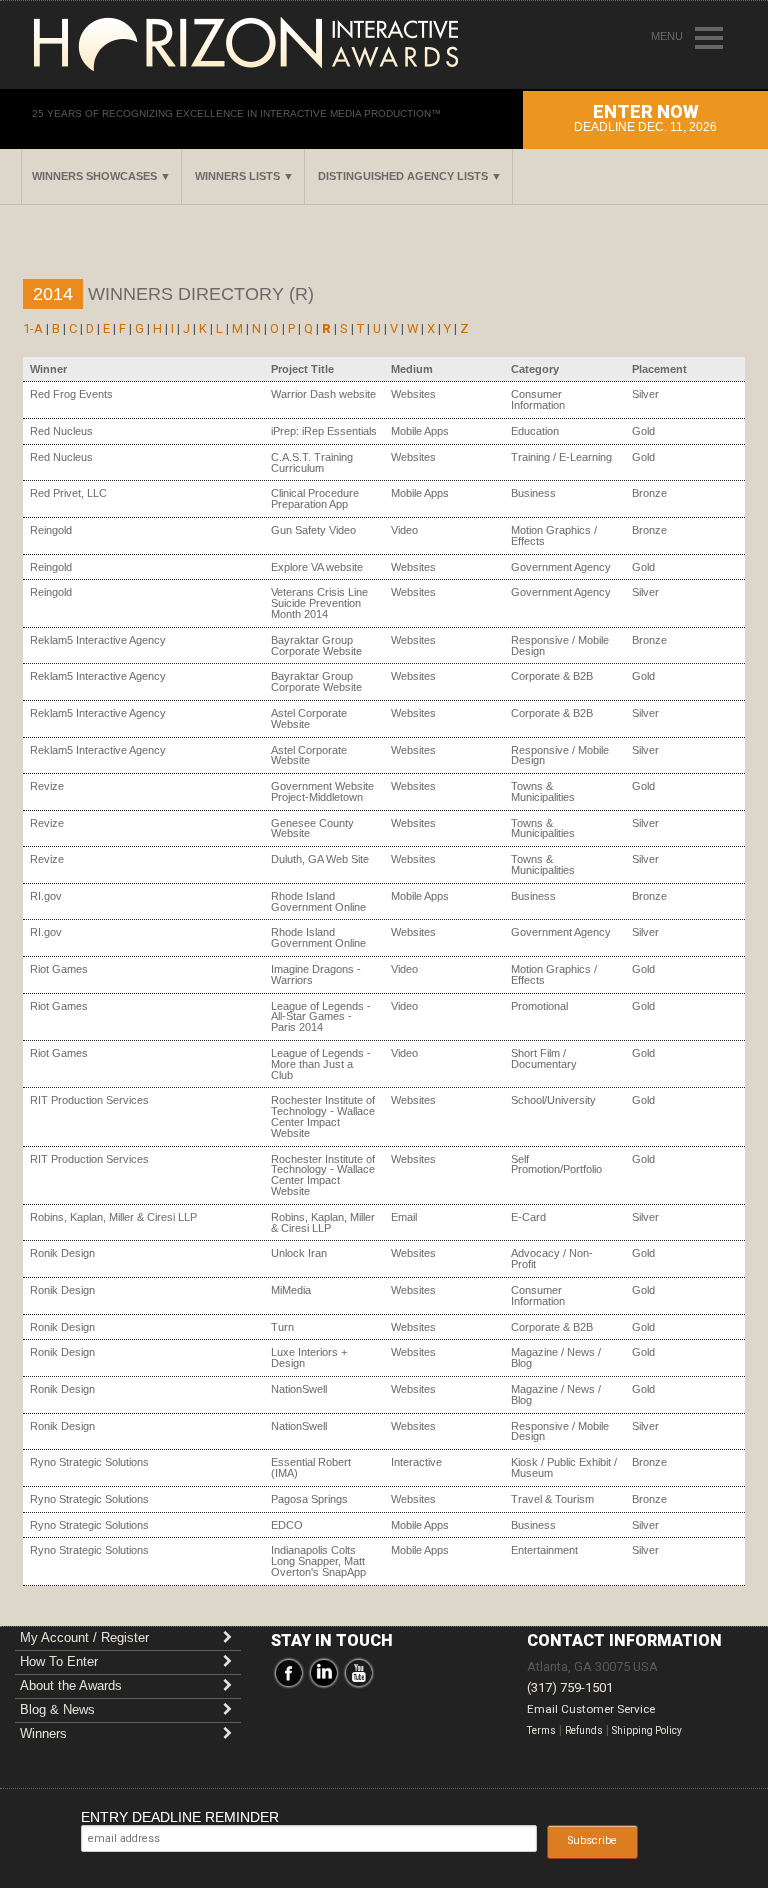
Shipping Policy (647, 1730)
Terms (541, 1730)
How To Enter (59, 1661)
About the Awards (71, 1685)
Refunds (584, 1730)
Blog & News (57, 1709)
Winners (43, 1733)
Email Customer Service (591, 1709)
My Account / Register (84, 1637)
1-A (33, 328)
